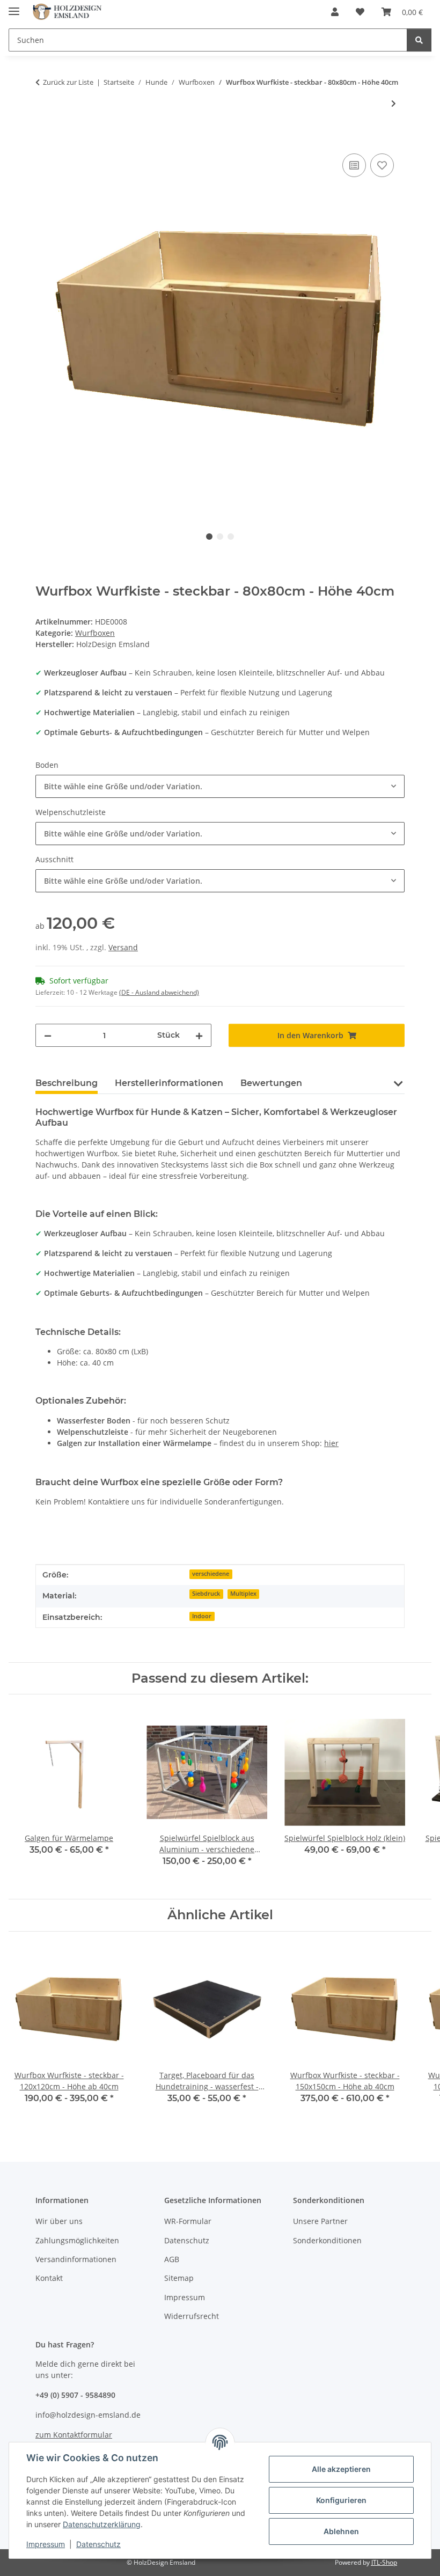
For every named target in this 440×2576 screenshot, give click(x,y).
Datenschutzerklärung (102, 2524)
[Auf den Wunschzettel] (382, 165)
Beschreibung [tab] (67, 1083)
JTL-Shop (384, 2562)
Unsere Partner (320, 2221)
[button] (335, 12)
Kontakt (49, 2278)
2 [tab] (220, 537)
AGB (172, 2259)
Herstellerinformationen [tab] (169, 1083)
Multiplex (243, 1594)
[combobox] (220, 786)
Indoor (202, 1616)
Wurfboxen (95, 633)
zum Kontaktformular (74, 2435)
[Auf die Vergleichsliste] (354, 165)
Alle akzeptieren (341, 2469)
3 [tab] (231, 537)
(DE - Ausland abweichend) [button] (159, 992)
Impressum (46, 2544)
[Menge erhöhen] (199, 1035)
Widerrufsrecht (192, 2316)
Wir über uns (59, 2221)
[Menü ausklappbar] (14, 7)
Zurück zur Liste (68, 82)
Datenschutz (98, 2544)
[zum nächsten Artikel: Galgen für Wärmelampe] (394, 103)
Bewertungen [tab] (271, 1083)
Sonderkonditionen (327, 2240)
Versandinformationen (76, 2259)
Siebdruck (206, 1594)
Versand (123, 947)
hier (331, 1443)
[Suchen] (419, 40)
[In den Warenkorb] (44, 139)
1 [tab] (209, 537)
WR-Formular (188, 2221)
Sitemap (179, 2278)
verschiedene (211, 1574)
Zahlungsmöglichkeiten (77, 2240)
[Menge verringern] (48, 1035)
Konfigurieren (341, 2500)
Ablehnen (341, 2531)
